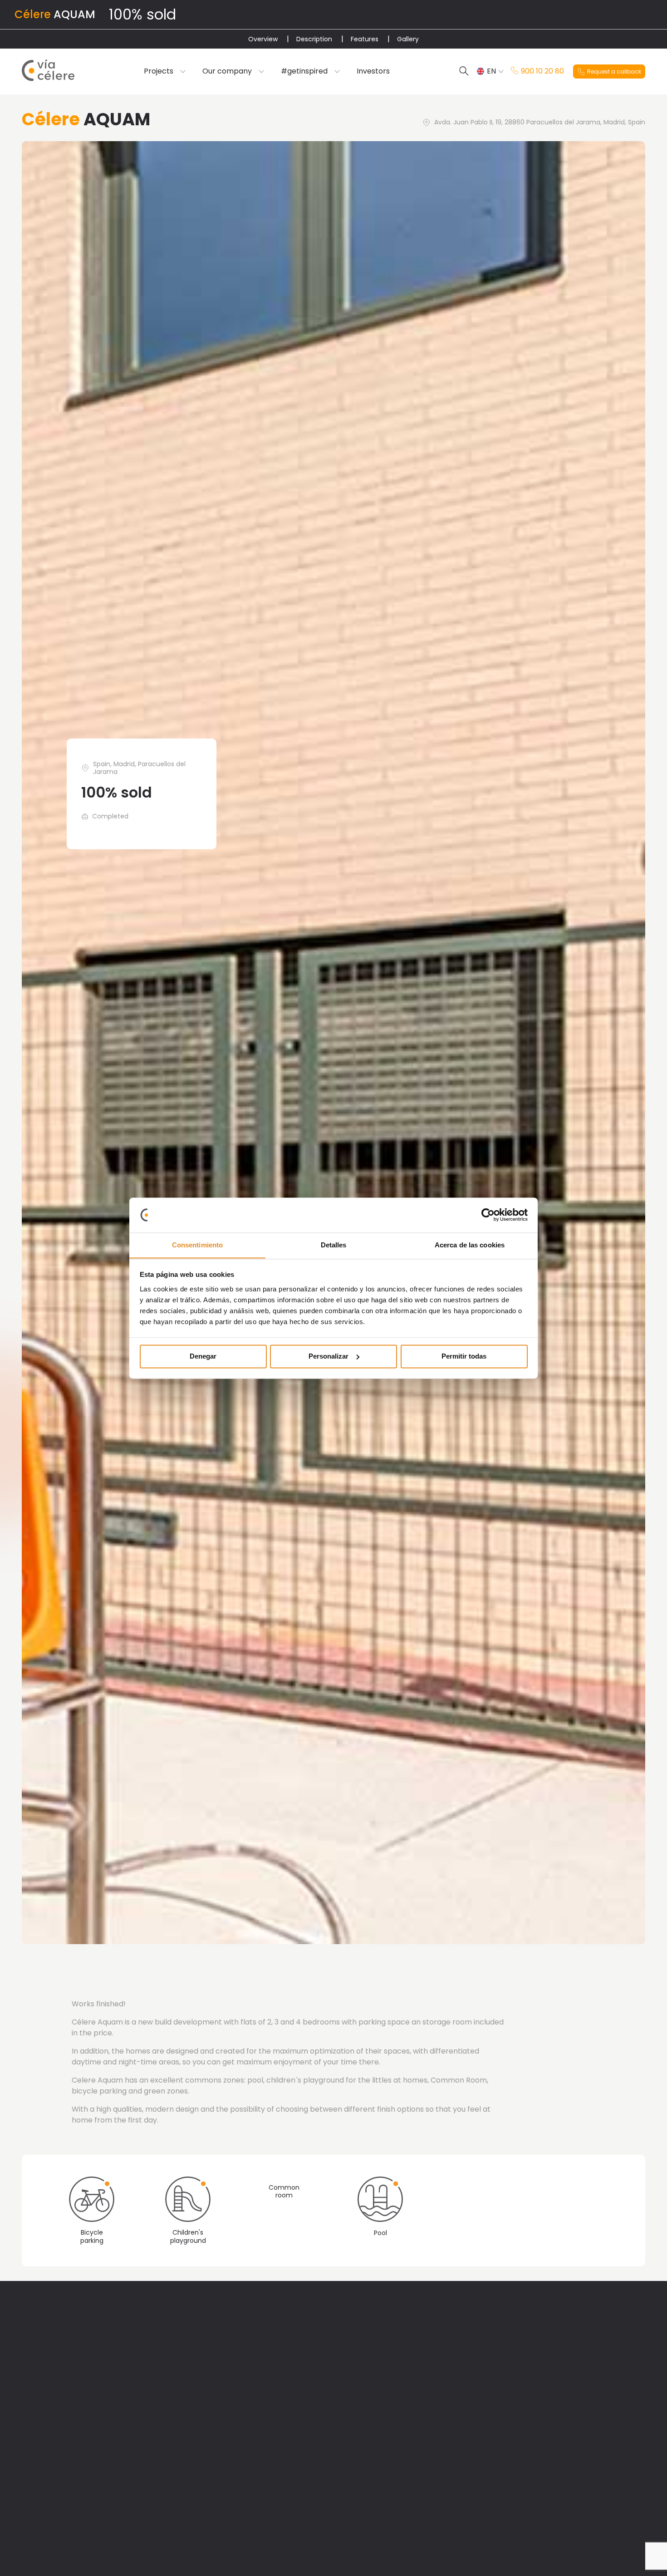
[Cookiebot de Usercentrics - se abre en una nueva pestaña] (488, 1215)
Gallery (408, 39)
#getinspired (304, 71)
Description (314, 39)
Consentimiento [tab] (197, 1245)
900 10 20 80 (542, 71)
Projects (159, 71)
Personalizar (329, 1356)
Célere (33, 14)
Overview (263, 39)
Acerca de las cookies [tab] (470, 1245)
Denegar (203, 1356)
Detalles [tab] (334, 1245)
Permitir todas (464, 1356)
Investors (373, 71)
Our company (227, 71)
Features (365, 39)
